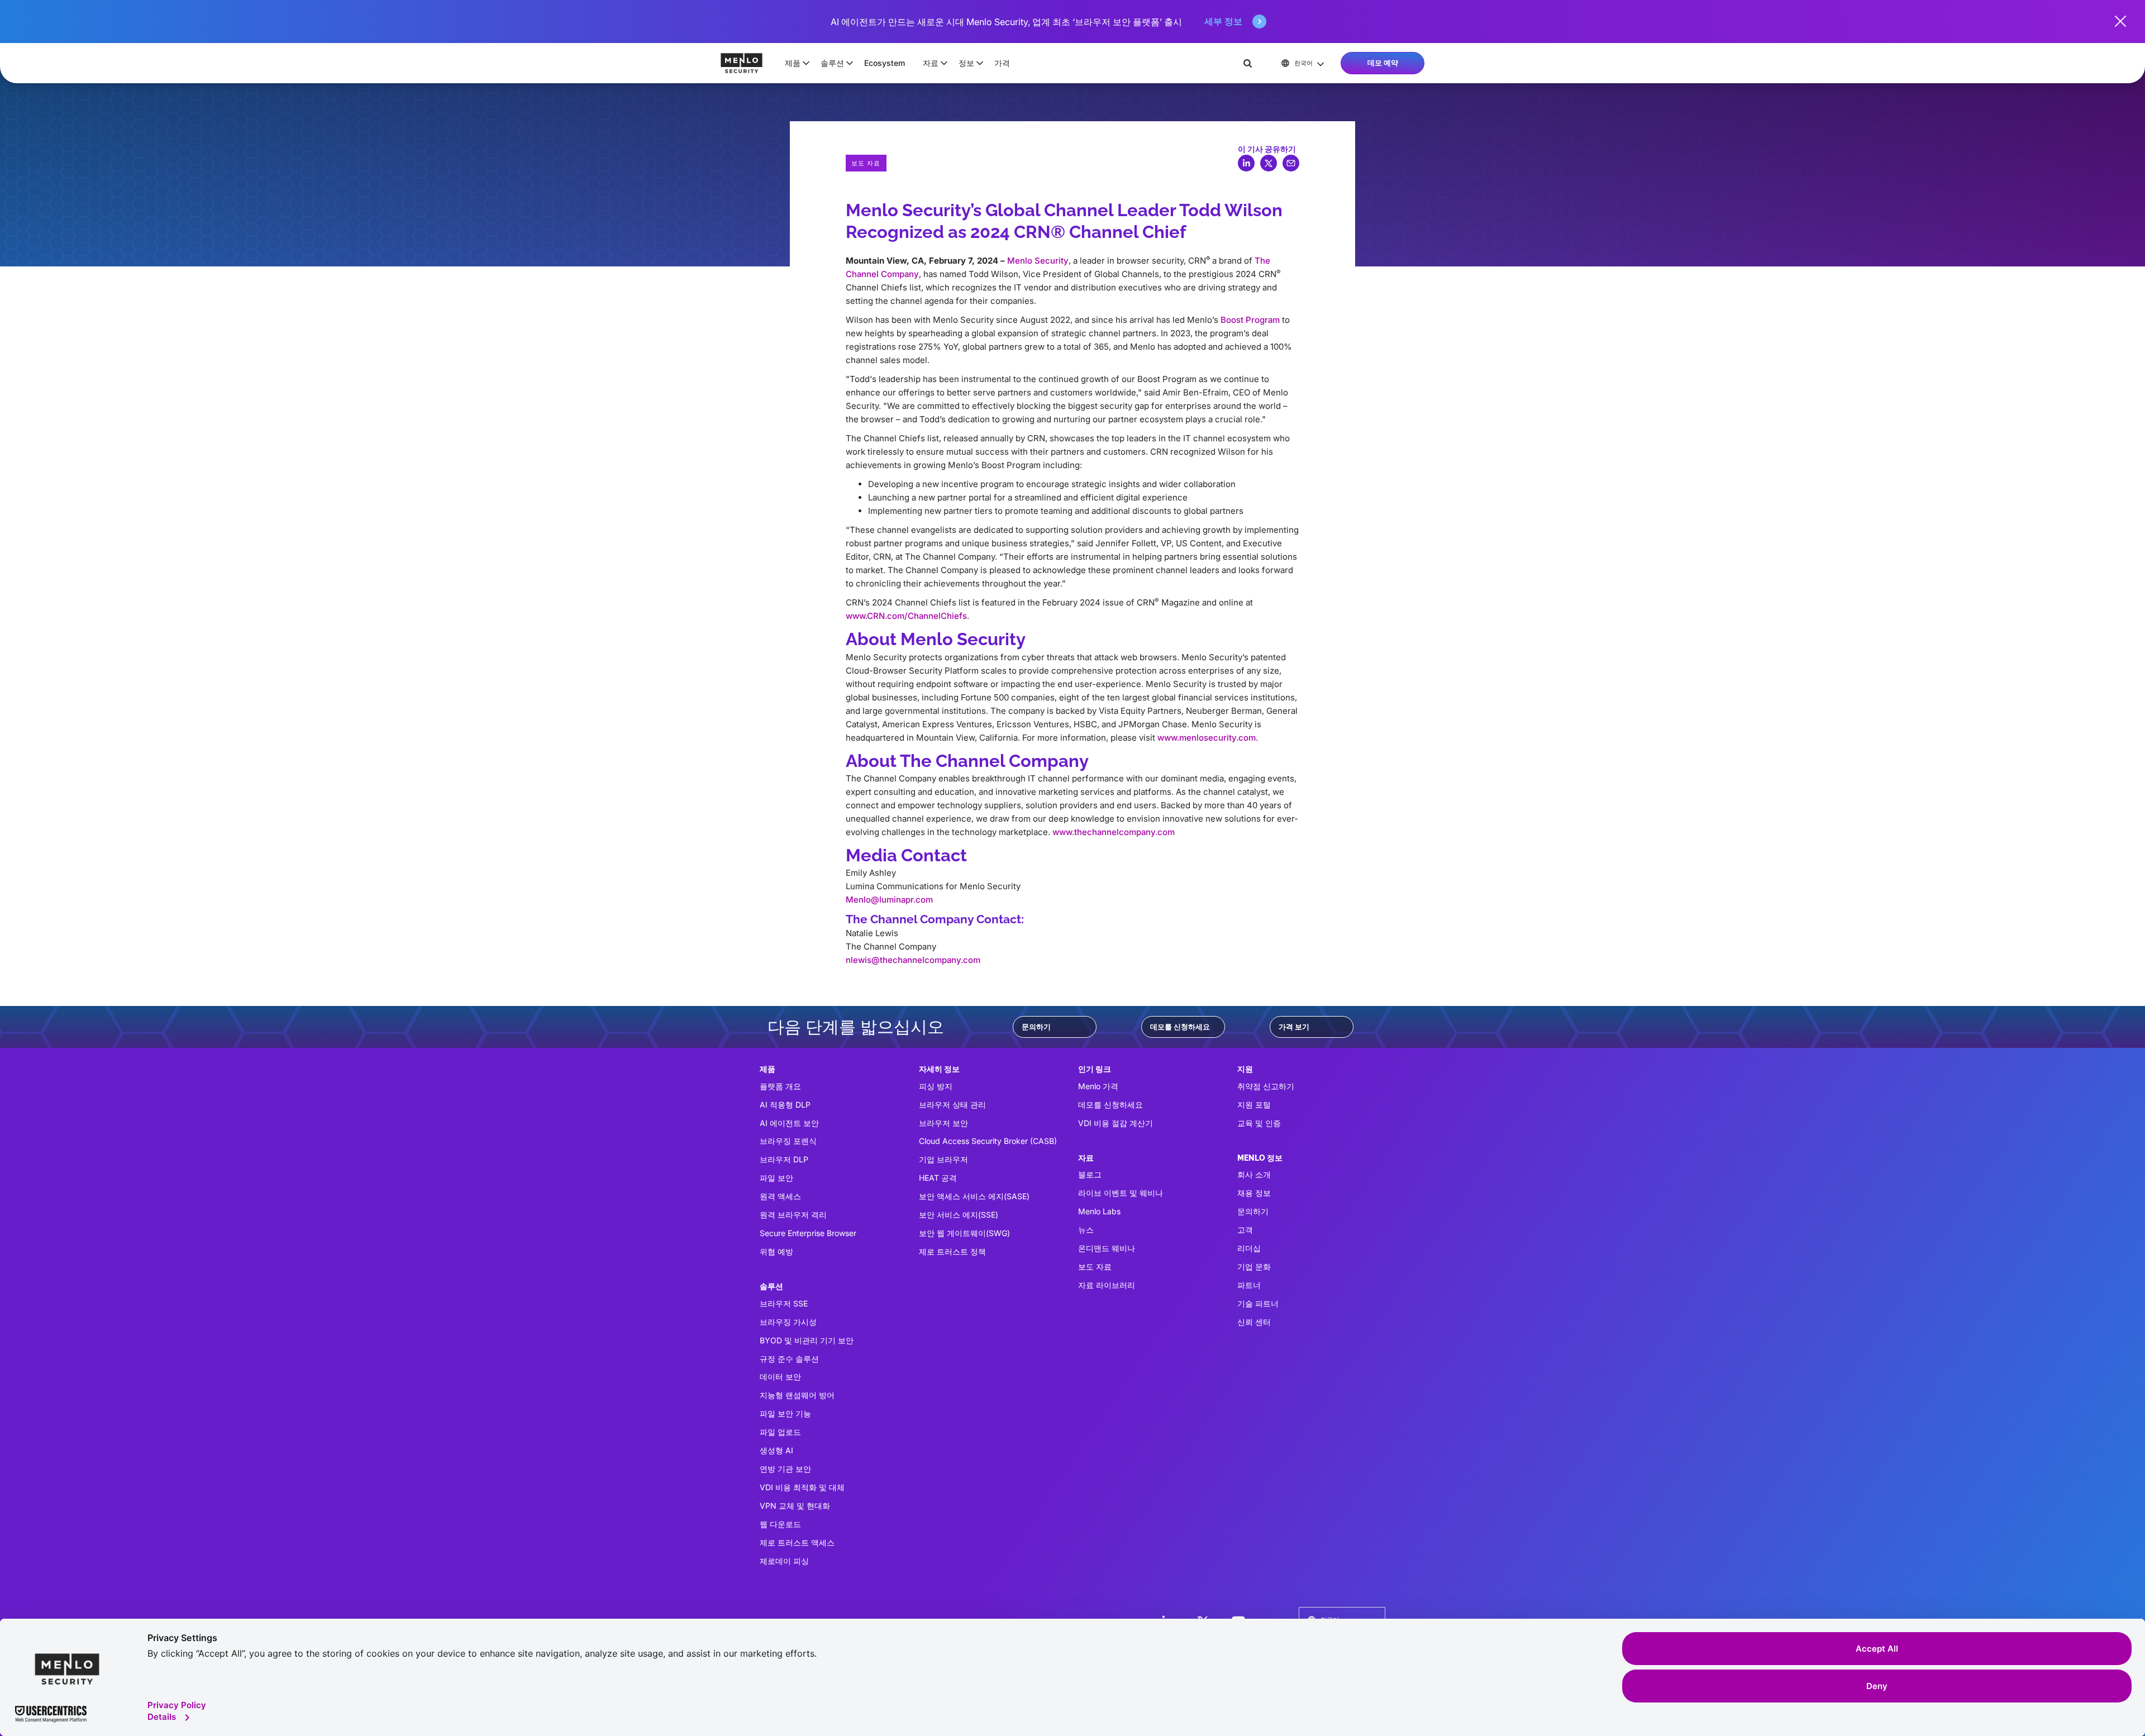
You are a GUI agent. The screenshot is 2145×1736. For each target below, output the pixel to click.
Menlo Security (1038, 261)
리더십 (1249, 1248)
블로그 (1090, 1174)
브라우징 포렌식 (788, 1141)
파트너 (1249, 1285)
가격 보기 (1294, 1027)
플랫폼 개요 (780, 1086)
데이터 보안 (780, 1377)
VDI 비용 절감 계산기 (1116, 1123)
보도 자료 (1095, 1267)
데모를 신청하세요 (1180, 1027)
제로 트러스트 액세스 (797, 1542)
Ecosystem (885, 63)
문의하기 (1036, 1027)
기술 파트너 (1258, 1303)
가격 (1002, 63)
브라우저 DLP (784, 1159)
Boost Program (1250, 320)
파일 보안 (776, 1178)
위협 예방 (776, 1251)
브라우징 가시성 (788, 1322)
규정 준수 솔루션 (789, 1359)
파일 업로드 (780, 1432)
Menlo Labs (1099, 1211)
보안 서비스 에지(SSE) (959, 1215)
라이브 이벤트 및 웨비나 (1121, 1193)
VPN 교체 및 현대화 (795, 1506)
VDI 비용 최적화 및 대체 (802, 1487)
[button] (794, 63)
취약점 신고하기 (1266, 1086)
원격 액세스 (780, 1196)
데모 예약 (1383, 63)
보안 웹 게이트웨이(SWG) (964, 1233)
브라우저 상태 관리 (952, 1105)
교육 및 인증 (1259, 1123)
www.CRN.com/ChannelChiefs (906, 616)
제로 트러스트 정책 (952, 1251)
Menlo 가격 (1098, 1086)
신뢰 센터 (1254, 1322)
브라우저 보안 (943, 1123)
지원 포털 (1254, 1105)
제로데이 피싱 (784, 1561)
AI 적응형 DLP (785, 1105)
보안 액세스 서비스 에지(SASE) (974, 1196)
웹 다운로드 (780, 1524)
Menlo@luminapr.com (889, 900)
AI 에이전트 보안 (789, 1123)
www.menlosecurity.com (1207, 738)
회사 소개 (1254, 1174)
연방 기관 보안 (785, 1469)
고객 (1245, 1230)
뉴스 (1086, 1230)
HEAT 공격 (938, 1178)
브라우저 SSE (784, 1303)
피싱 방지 (936, 1086)
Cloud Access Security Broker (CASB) (988, 1141)
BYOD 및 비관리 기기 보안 (807, 1340)
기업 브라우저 (943, 1159)
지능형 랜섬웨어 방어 (797, 1395)
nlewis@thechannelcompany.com (913, 960)
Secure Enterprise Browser (808, 1233)
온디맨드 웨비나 (1107, 1248)
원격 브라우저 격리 (793, 1215)
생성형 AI (776, 1450)
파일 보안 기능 (785, 1413)
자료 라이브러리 (1107, 1285)
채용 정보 (1254, 1193)
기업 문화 (1254, 1267)
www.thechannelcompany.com (1114, 832)
